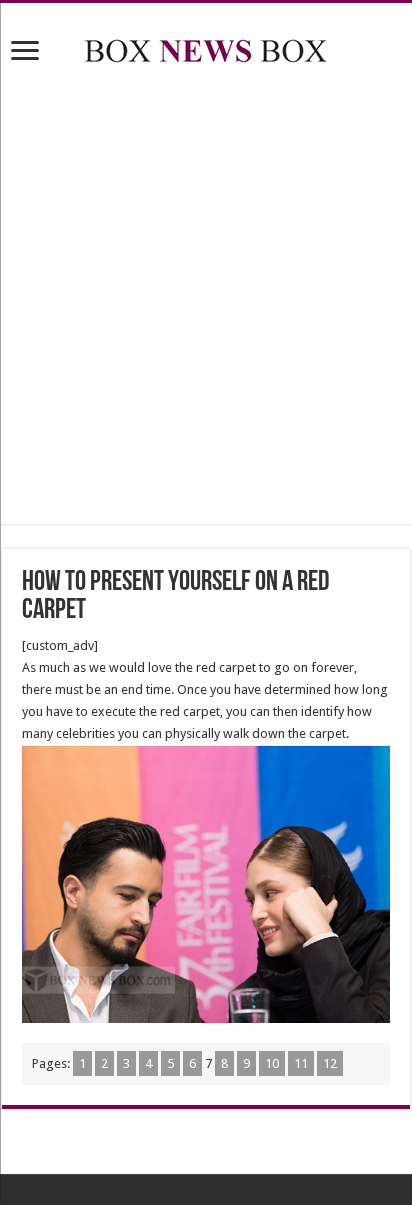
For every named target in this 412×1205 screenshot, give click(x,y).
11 (301, 1063)
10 (272, 1063)
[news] (206, 47)
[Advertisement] (206, 298)
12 (330, 1063)
